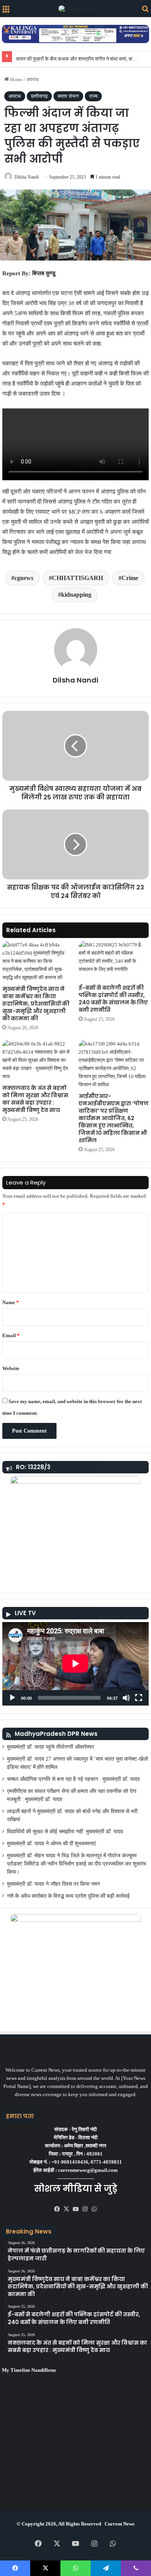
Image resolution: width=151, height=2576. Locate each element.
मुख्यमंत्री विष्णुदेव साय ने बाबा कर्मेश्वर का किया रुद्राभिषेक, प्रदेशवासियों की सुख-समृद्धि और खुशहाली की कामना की (36, 1004)
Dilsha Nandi (27, 177)
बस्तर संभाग (68, 96)
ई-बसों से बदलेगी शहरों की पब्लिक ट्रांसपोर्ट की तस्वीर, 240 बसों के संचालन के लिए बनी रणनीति (113, 999)
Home (16, 79)
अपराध (33, 79)
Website (11, 1368)
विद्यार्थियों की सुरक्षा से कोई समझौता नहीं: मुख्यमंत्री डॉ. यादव (65, 1832)
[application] (75, 1664)
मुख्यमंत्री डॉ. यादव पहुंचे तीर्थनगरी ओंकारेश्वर (51, 1747)
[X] (66, 2209)
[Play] (12, 1698)
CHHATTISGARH (77, 578)
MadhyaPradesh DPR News (56, 1734)
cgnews (24, 578)
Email (11, 1335)
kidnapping (76, 595)
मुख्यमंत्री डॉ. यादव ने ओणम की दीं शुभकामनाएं (51, 1844)
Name (11, 1302)
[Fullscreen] (139, 1698)
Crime (130, 578)
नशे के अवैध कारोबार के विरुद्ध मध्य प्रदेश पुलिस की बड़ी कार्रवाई (68, 1896)
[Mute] (126, 1698)
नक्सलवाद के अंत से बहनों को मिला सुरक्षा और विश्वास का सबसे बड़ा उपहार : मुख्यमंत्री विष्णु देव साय (35, 1099)
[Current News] (76, 9)
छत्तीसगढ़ (39, 96)
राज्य (93, 96)
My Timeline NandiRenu (29, 2370)
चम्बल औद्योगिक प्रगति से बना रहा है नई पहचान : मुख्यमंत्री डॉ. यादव (73, 1779)
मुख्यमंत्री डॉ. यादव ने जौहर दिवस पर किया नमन (53, 1884)
